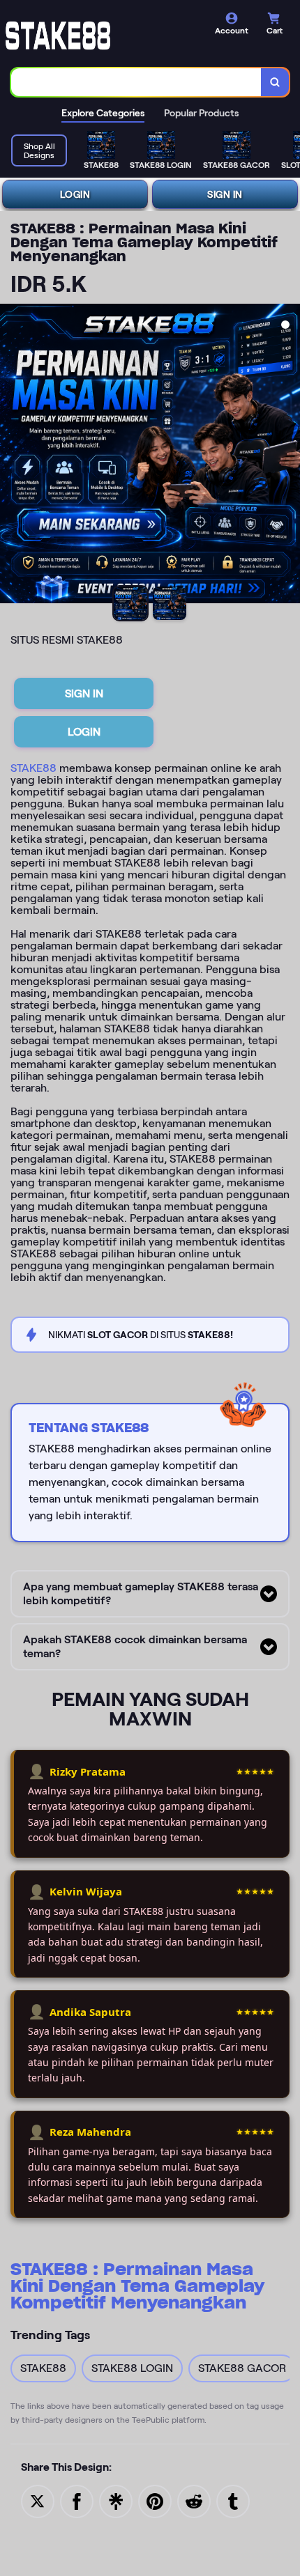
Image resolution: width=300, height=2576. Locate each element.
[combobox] (136, 82)
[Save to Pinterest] (155, 2500)
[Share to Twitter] (38, 2500)
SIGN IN (225, 194)
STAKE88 (33, 768)
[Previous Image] (11, 456)
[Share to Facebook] (77, 2500)
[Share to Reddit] (194, 2500)
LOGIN (75, 194)
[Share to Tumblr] (233, 2500)
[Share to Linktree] (116, 2500)
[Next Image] (289, 456)
